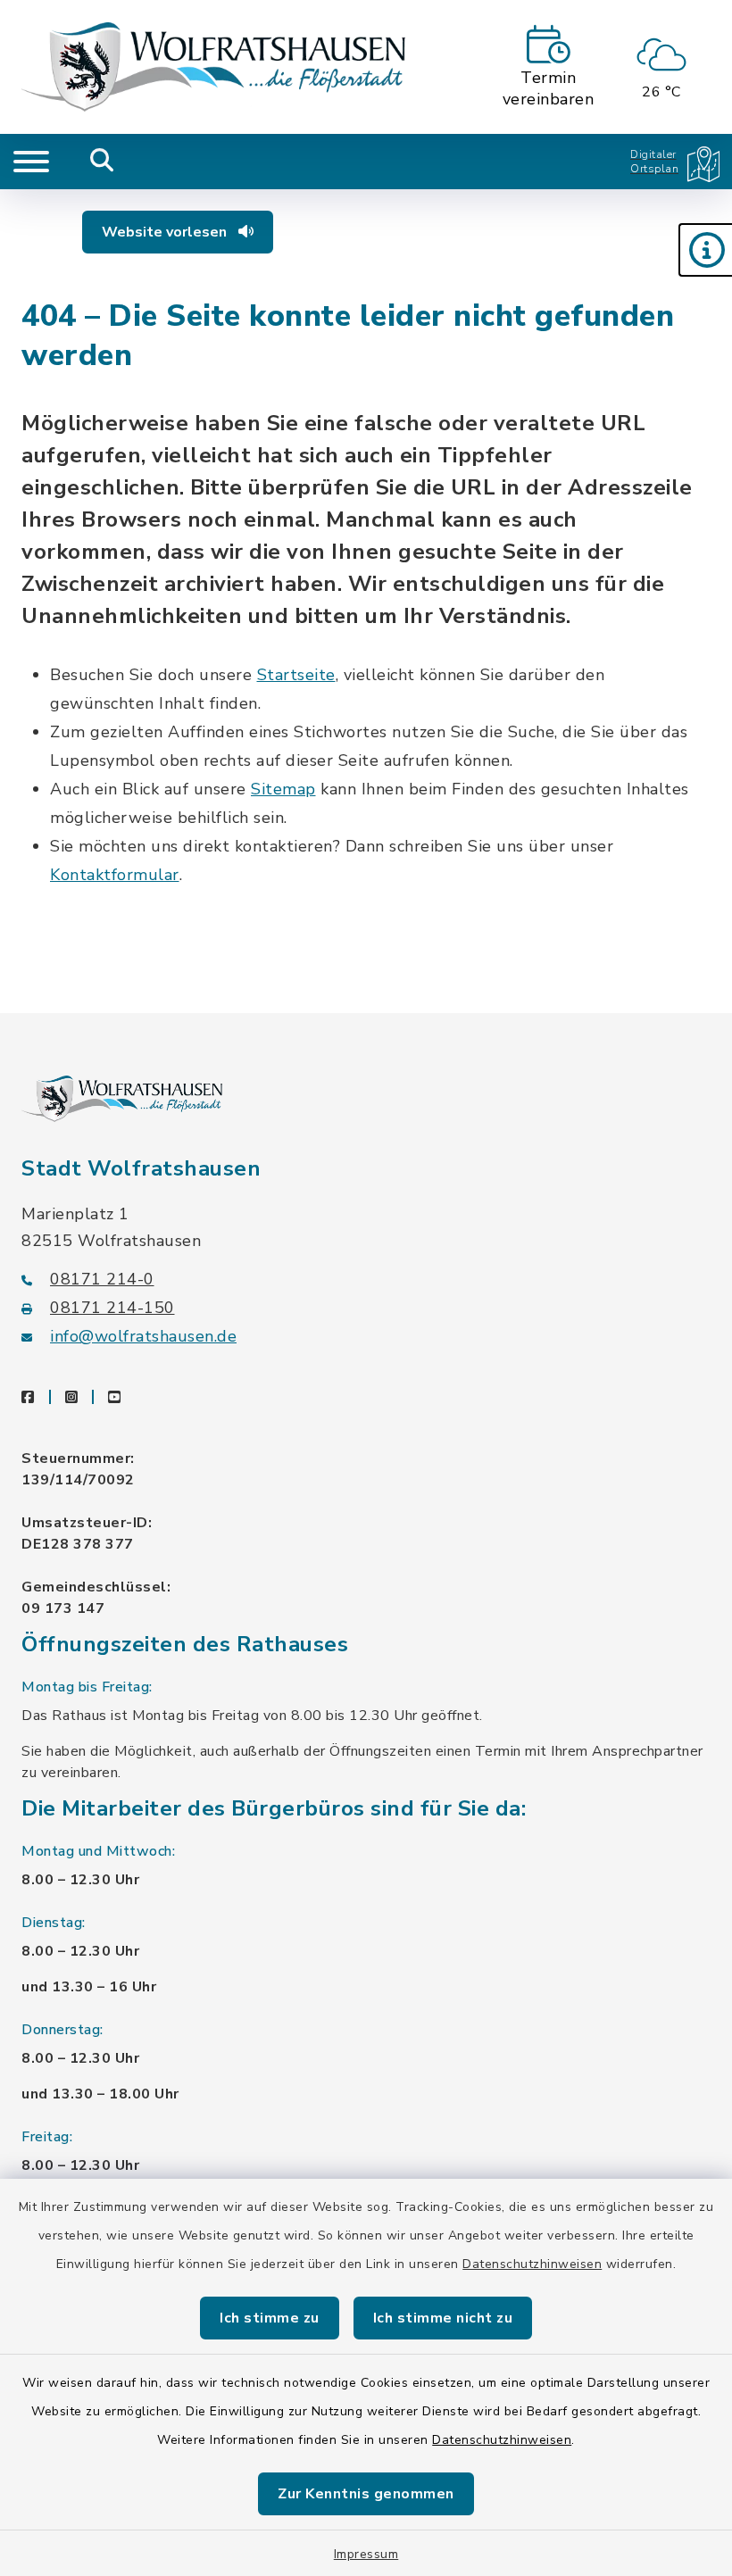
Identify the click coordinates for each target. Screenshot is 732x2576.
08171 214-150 (112, 1308)
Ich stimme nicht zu (443, 2318)
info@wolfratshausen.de (143, 1336)
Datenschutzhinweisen (532, 2264)
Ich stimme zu (270, 2318)
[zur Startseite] (213, 67)
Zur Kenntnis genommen (366, 2494)
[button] (705, 250)
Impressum (366, 2554)
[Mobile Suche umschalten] (102, 162)
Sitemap (283, 789)
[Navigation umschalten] (31, 162)
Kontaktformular (115, 875)
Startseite (296, 675)
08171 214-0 (102, 1279)
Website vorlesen (166, 232)
